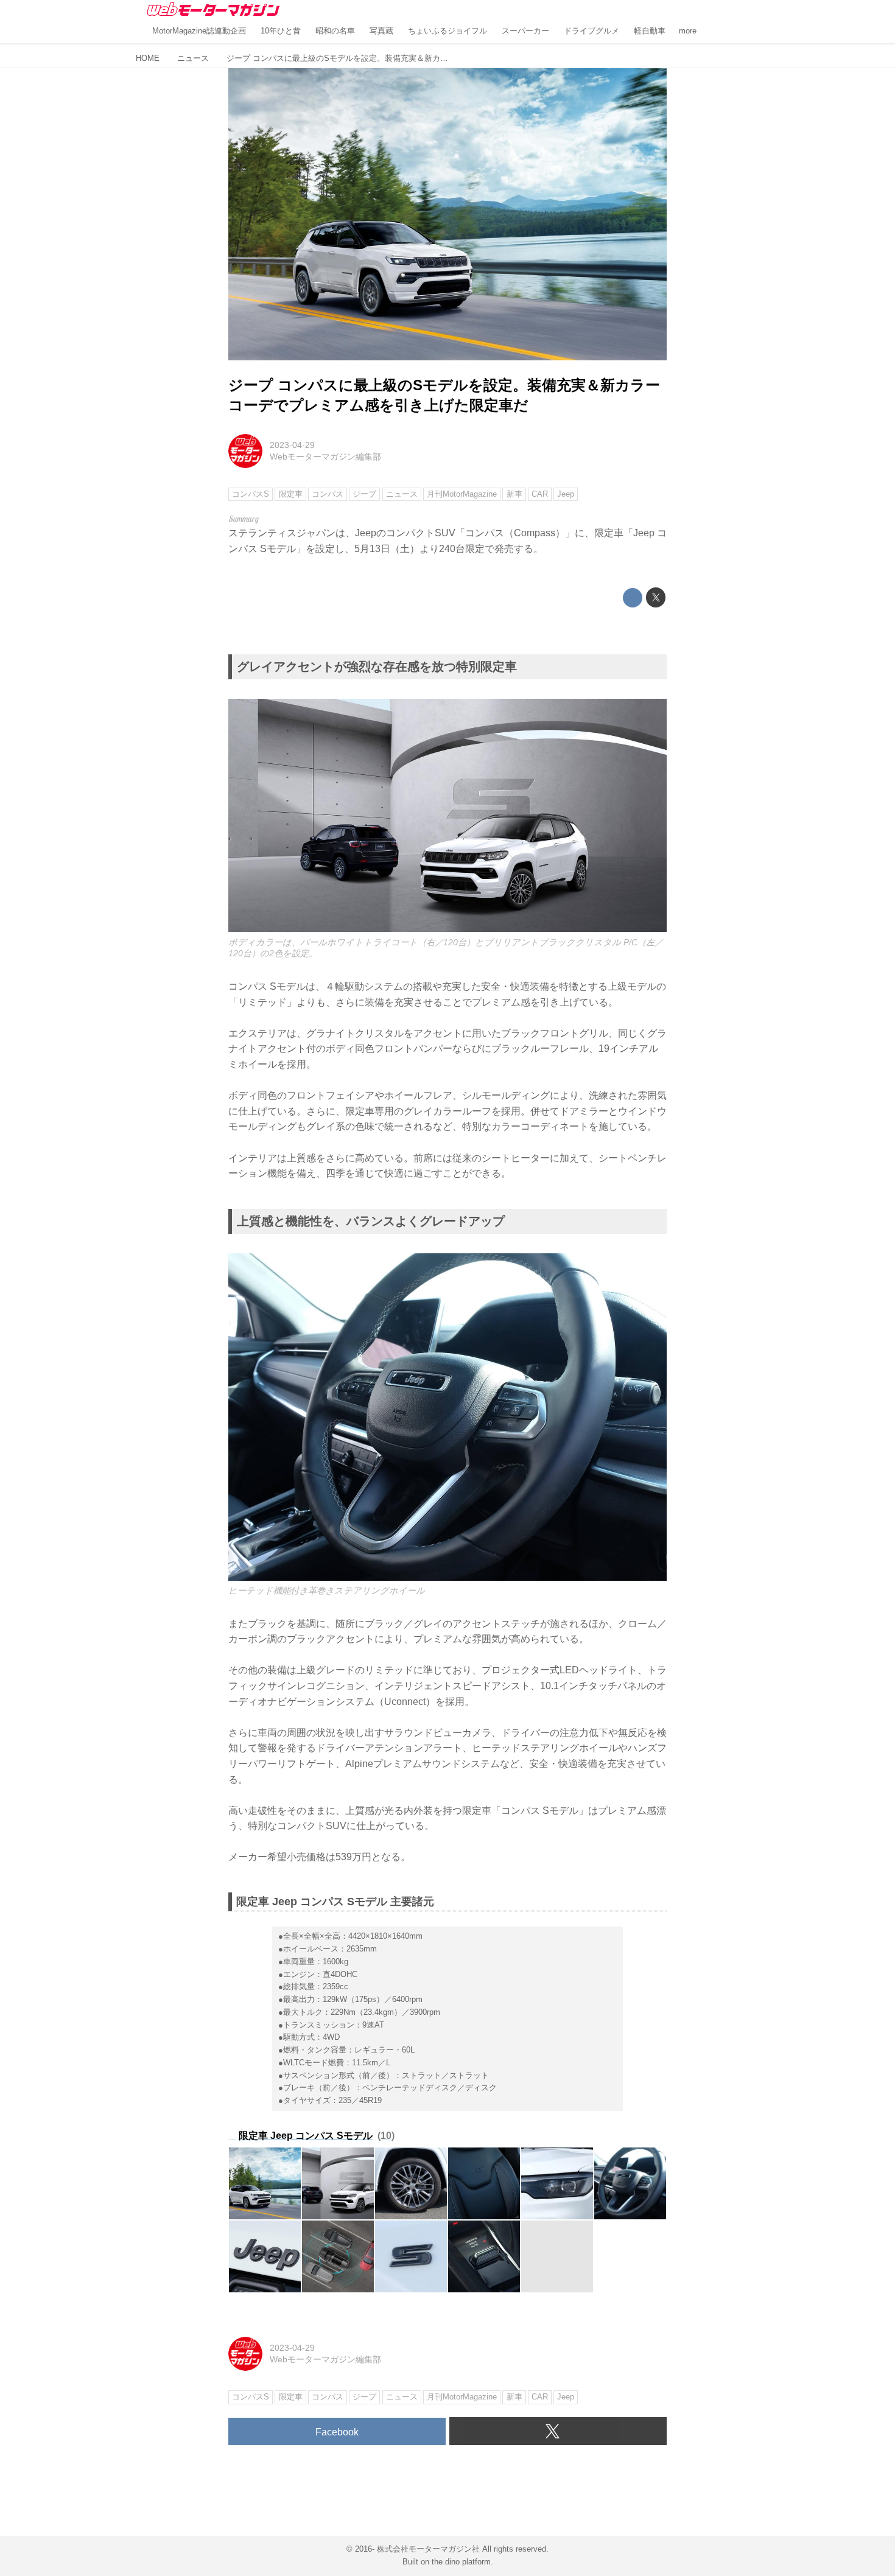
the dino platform (461, 2562)
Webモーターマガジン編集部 (325, 457)
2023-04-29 (292, 445)
